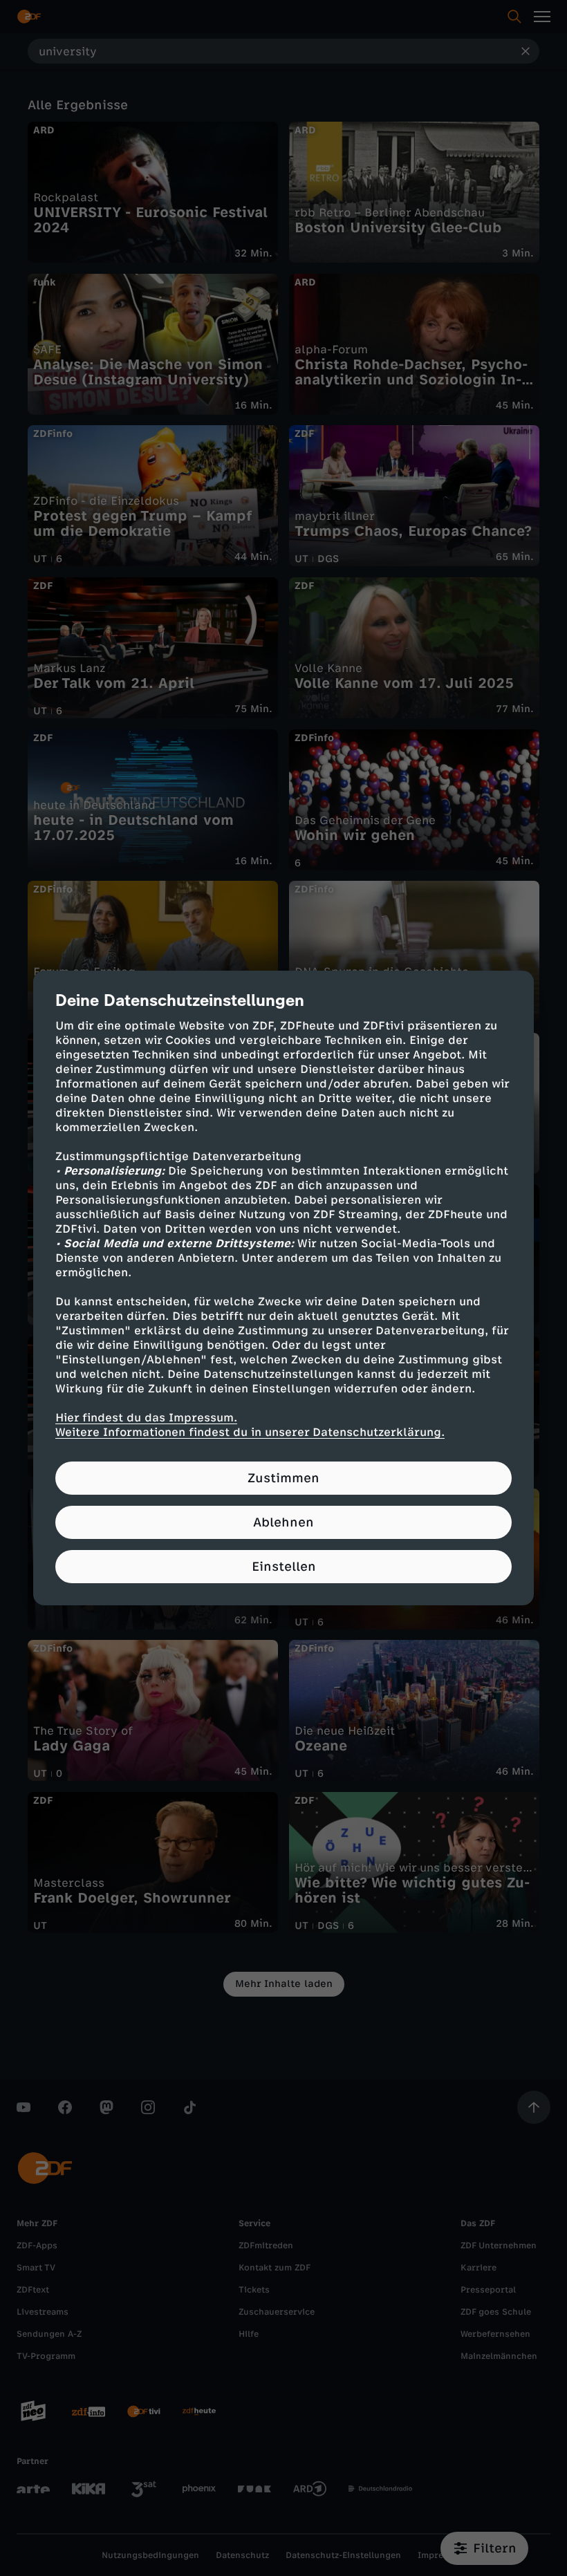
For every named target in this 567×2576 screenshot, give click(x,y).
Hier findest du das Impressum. (146, 1418)
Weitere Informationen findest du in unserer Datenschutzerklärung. (250, 1432)
